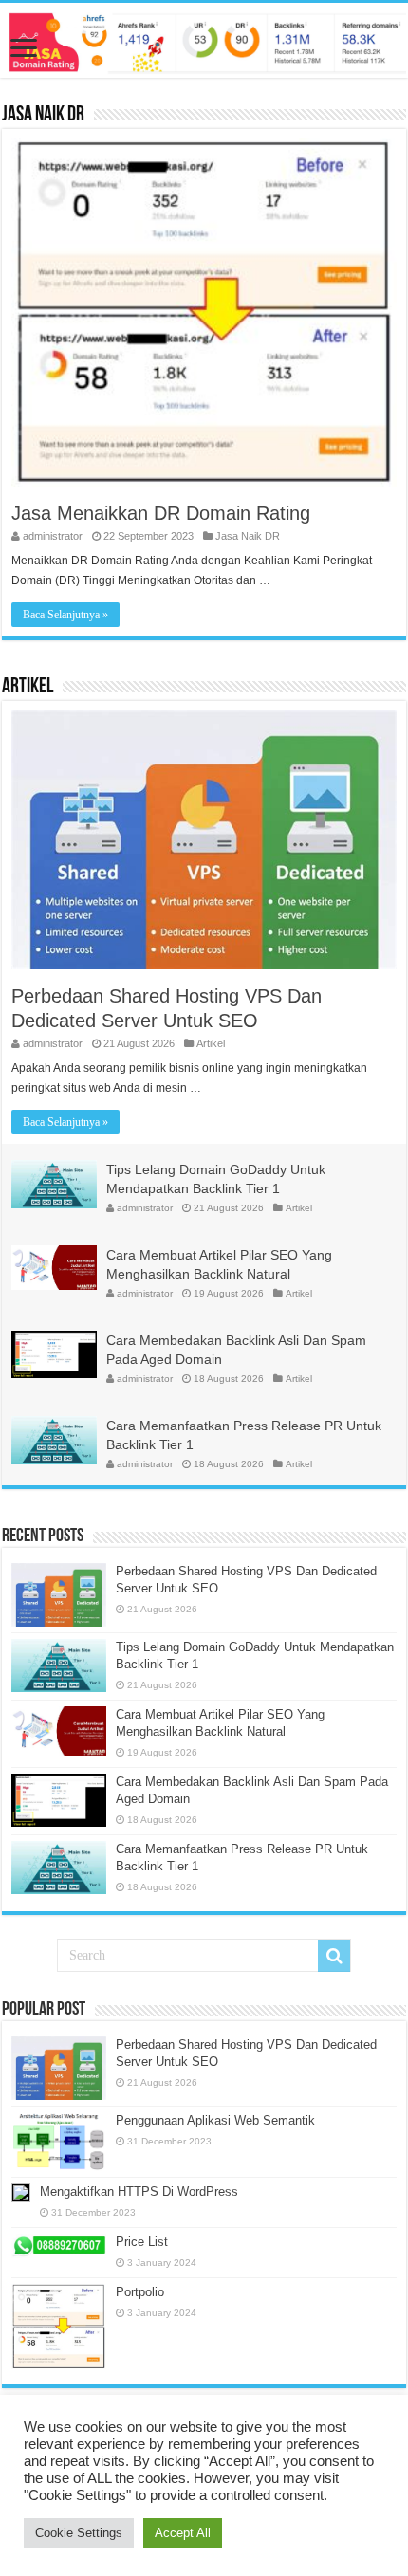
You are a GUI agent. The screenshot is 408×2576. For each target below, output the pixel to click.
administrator (53, 536)
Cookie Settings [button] (79, 2533)
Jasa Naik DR (43, 115)
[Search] (334, 1956)
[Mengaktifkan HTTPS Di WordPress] (21, 2193)
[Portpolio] (59, 2327)
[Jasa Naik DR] (204, 40)
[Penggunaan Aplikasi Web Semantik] (59, 2142)
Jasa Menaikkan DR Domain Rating (161, 513)
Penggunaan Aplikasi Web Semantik (215, 2120)
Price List (142, 2242)
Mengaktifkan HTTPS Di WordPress (139, 2191)
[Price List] (59, 2246)
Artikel (28, 687)
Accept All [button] (183, 2533)
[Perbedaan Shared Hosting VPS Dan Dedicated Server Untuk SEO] (59, 2068)
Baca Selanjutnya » (65, 615)
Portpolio (140, 2292)
